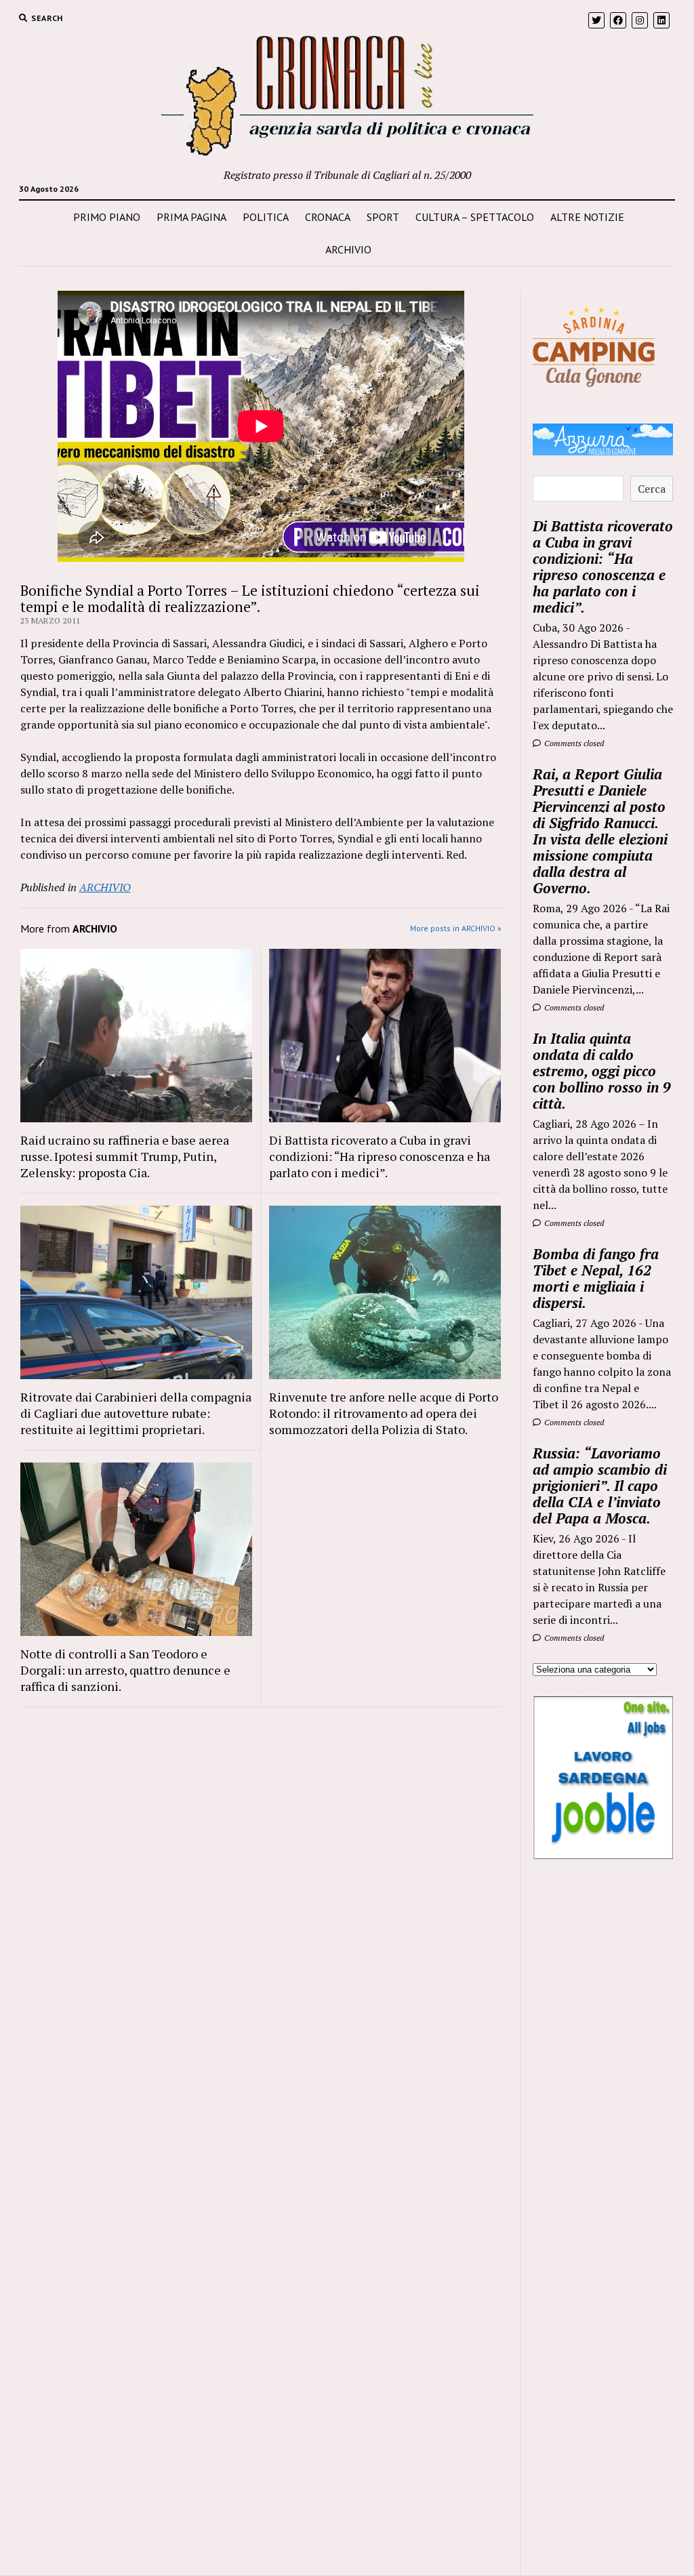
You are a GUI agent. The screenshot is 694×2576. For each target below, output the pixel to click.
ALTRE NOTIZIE (587, 217)
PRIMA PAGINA (191, 217)
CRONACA (328, 217)
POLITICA (266, 217)
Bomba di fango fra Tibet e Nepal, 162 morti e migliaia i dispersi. (596, 1278)
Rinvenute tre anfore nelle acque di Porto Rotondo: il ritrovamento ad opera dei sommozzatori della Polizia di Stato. (384, 1413)
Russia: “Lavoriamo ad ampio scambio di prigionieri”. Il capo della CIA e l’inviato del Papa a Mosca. (600, 1486)
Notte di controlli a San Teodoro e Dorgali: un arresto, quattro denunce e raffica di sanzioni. (125, 1670)
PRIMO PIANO (107, 217)
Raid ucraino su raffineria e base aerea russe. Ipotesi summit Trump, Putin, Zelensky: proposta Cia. (125, 1156)
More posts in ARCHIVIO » (456, 928)
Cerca (652, 489)
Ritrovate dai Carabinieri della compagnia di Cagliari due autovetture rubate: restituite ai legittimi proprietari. (136, 1413)
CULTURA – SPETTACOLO (475, 217)
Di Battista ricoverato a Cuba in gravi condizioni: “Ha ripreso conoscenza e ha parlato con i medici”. (380, 1156)
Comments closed (573, 743)
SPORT (383, 217)
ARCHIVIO (348, 249)
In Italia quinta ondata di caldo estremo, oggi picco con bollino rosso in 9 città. (602, 1071)
